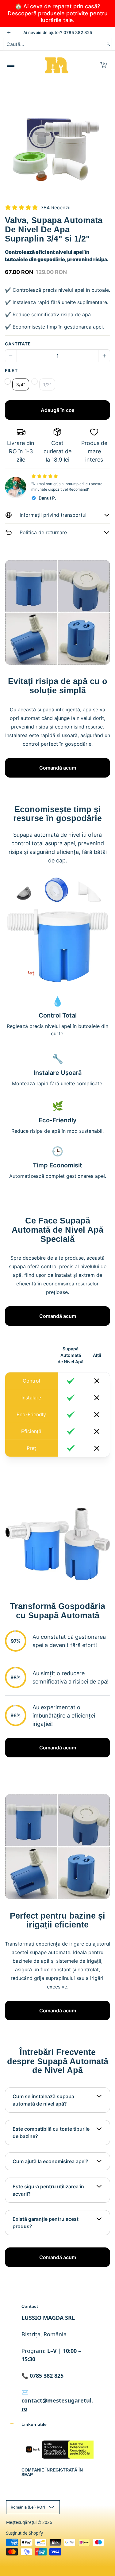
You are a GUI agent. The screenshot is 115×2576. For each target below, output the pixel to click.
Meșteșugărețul (21, 2522)
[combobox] (54, 44)
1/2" (47, 384)
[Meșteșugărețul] (56, 65)
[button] (104, 65)
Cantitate (18, 344)
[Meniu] (10, 65)
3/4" (21, 384)
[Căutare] (108, 44)
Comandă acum (58, 768)
